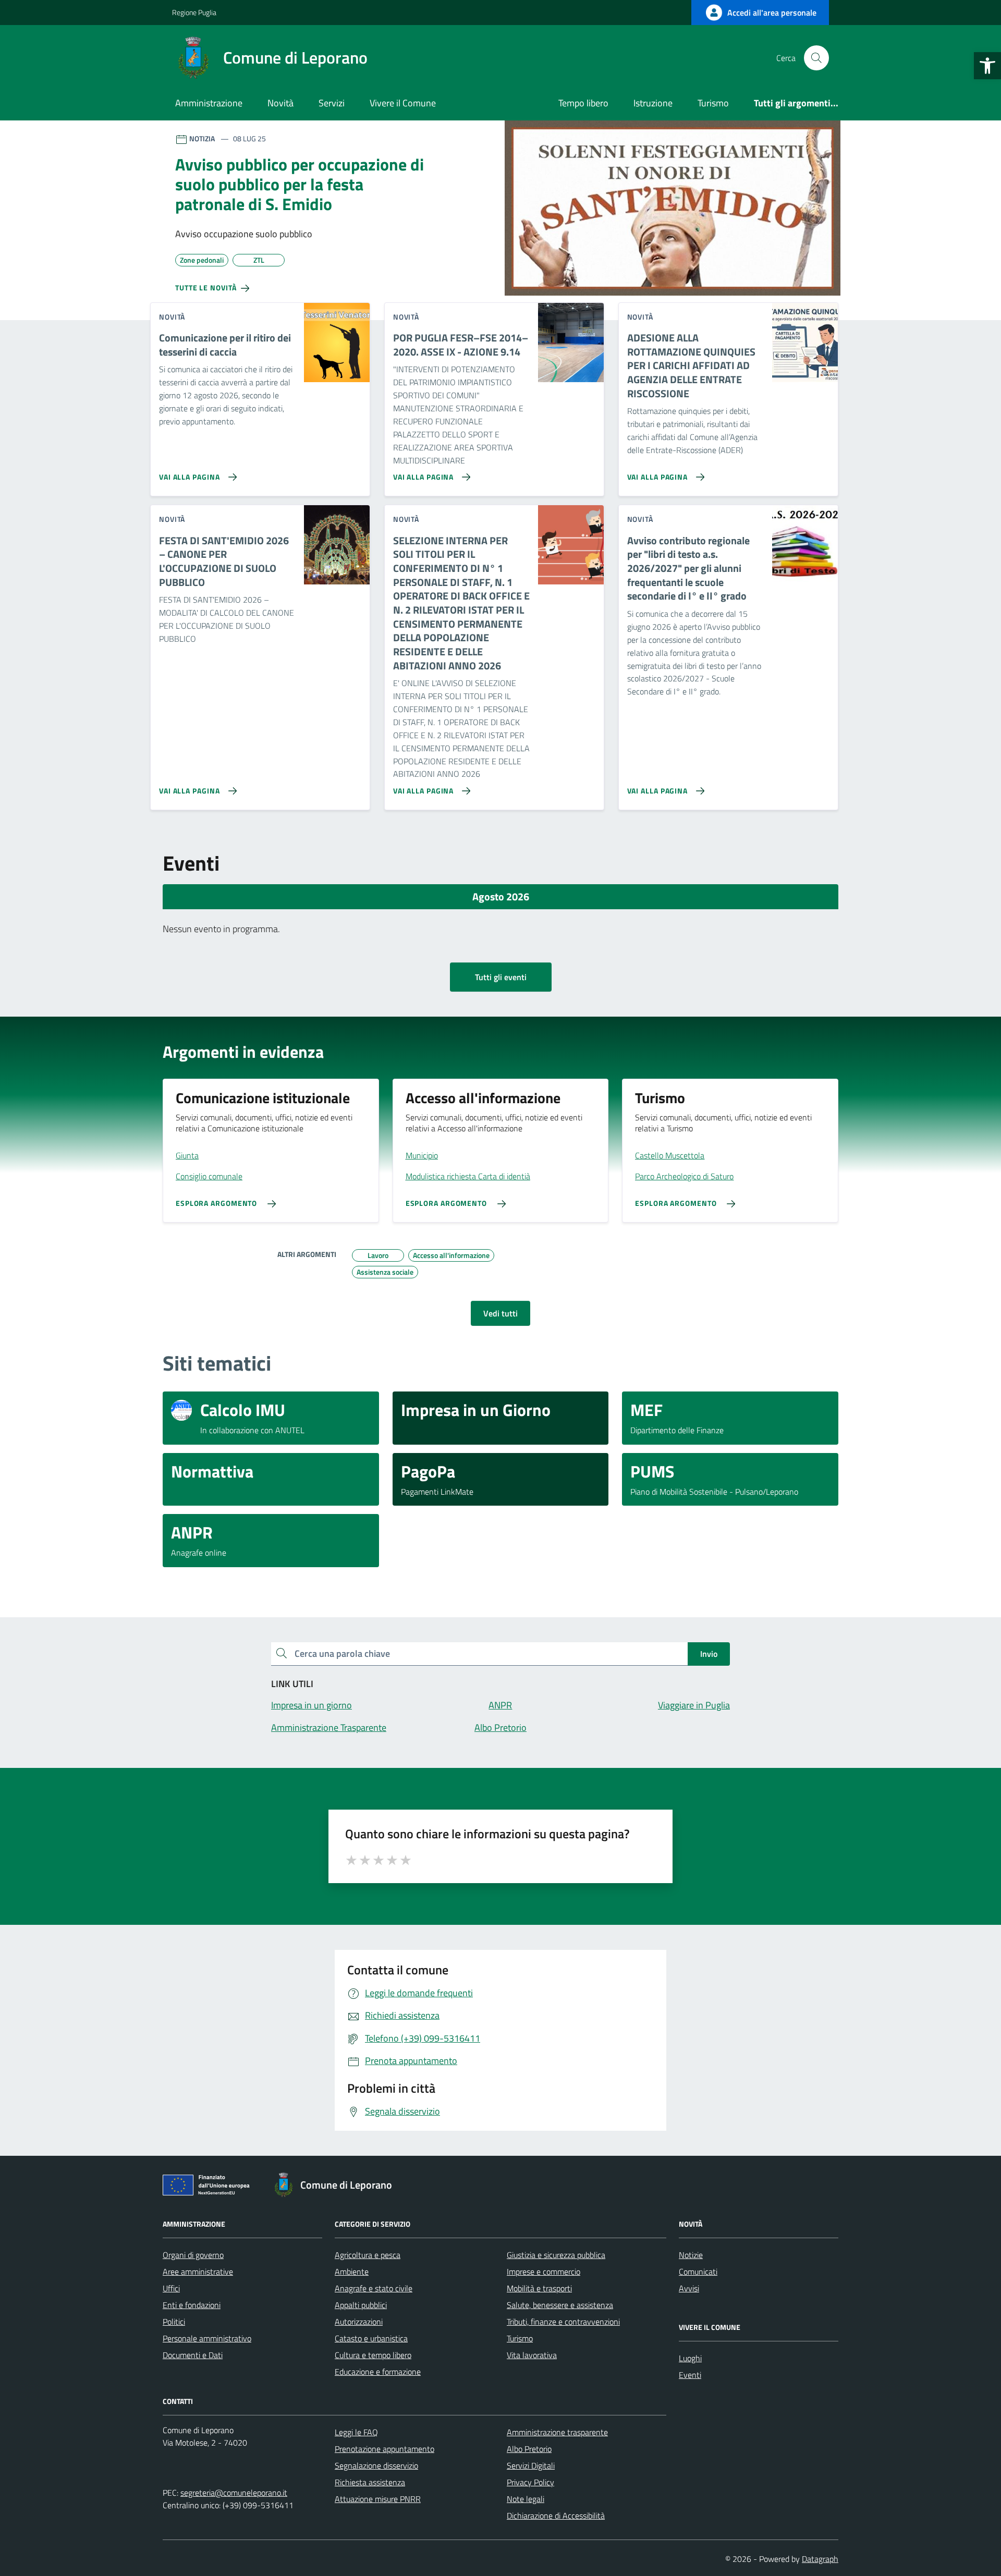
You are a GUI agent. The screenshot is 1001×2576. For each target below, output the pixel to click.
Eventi (690, 2375)
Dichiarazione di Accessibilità (556, 2516)
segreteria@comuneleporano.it (234, 2493)
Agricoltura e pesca (368, 2255)
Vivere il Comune (403, 103)
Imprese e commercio (544, 2272)
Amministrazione (209, 103)
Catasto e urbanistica (371, 2338)
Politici (174, 2322)
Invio (709, 1654)
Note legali (526, 2499)
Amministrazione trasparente (557, 2432)
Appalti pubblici (361, 2305)
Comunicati (698, 2272)
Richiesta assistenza (370, 2482)
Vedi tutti (500, 1313)
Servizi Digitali (531, 2465)
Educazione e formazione (378, 2372)
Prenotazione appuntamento (384, 2449)
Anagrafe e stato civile (374, 2288)
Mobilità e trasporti (539, 2288)
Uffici (171, 2288)
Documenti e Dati (193, 2355)
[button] (987, 66)
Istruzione (653, 103)
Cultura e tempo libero (373, 2355)
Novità (280, 103)
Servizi (332, 103)
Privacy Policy (530, 2482)
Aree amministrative (198, 2272)
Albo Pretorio (529, 2449)
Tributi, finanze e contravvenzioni (563, 2322)
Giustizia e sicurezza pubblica (556, 2255)
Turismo (713, 103)
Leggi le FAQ (356, 2432)
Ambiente (352, 2272)
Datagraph (820, 2559)
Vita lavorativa (532, 2355)
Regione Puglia (194, 12)
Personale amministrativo (207, 2338)
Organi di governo (193, 2255)
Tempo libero (583, 103)
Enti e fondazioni (192, 2305)
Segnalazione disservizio (376, 2465)
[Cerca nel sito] (816, 58)
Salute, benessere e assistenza (560, 2305)
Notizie (691, 2255)
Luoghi (690, 2358)
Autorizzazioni (359, 2322)
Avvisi (689, 2288)
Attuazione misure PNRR (378, 2499)
